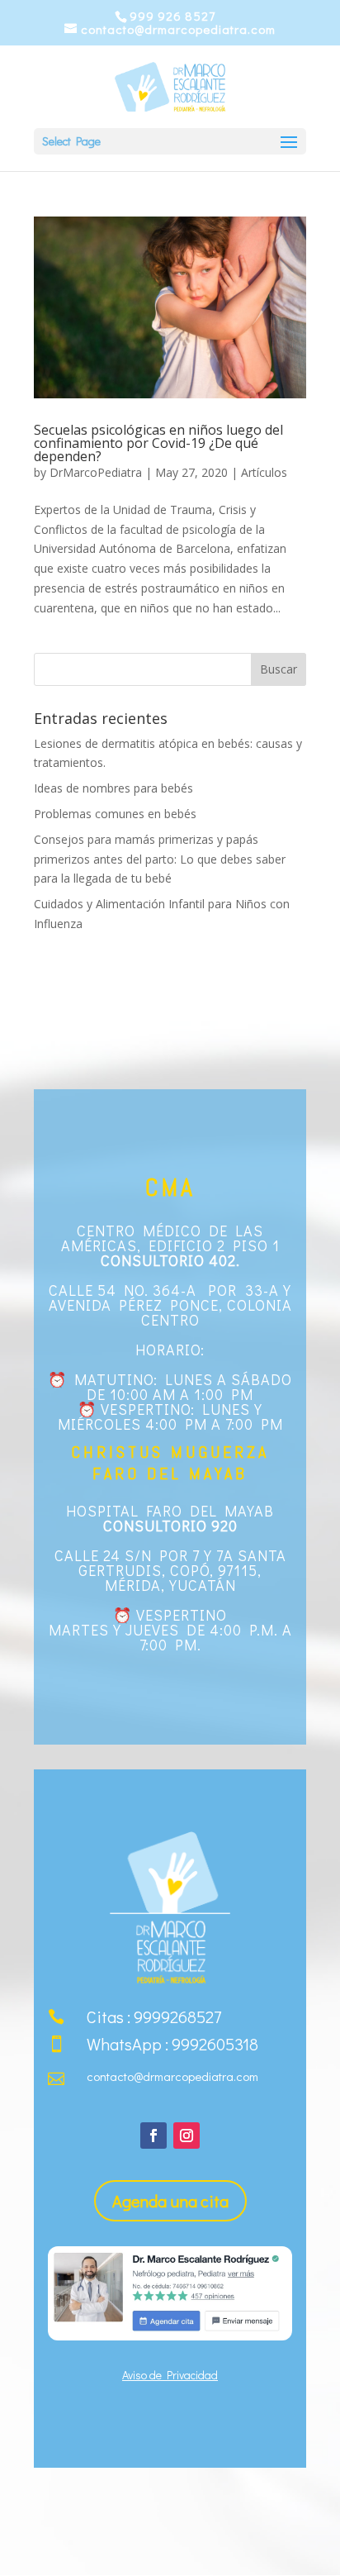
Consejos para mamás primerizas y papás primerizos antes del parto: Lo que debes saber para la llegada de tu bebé (160, 859)
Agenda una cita (170, 2201)
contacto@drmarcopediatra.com (172, 2076)
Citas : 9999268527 (154, 2017)
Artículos (264, 472)
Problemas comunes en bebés (115, 814)
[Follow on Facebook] (153, 2136)
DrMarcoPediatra (96, 472)
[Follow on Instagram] (187, 2136)
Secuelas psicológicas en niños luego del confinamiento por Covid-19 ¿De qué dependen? (158, 443)
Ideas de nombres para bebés (113, 788)
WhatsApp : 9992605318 (172, 2044)
